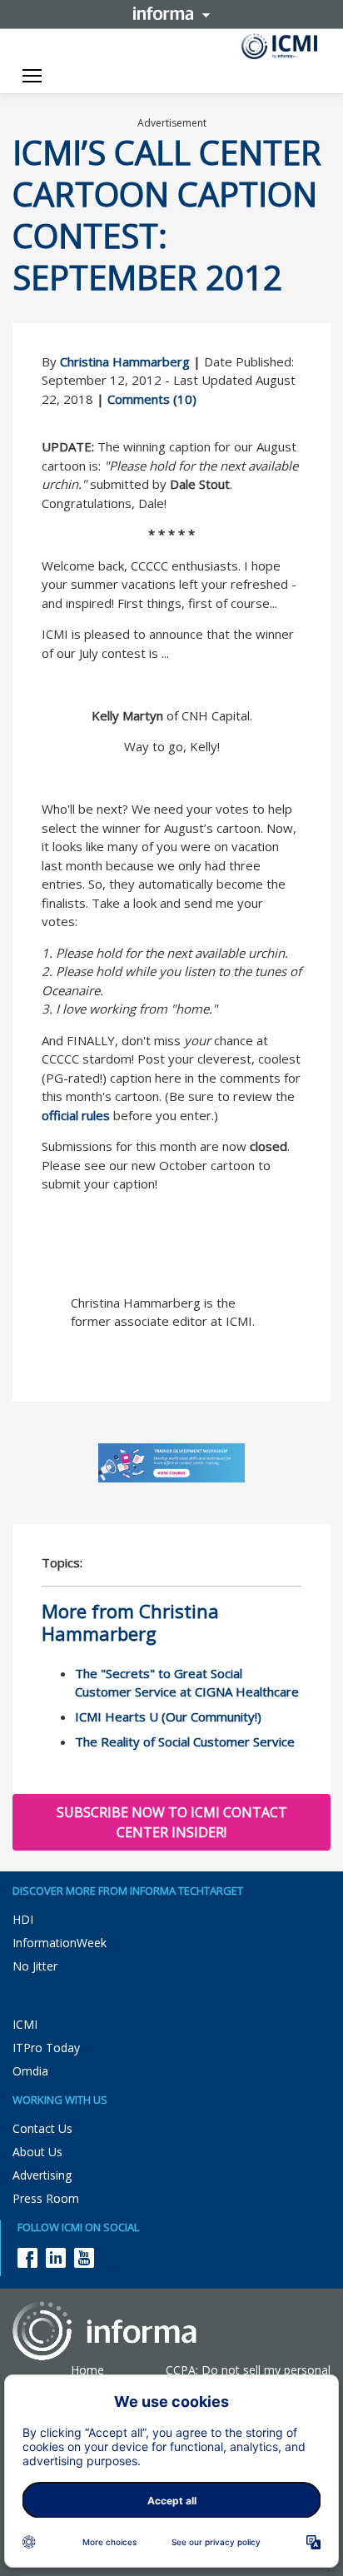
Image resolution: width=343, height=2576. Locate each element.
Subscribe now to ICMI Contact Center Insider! (172, 1822)
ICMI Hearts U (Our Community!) (168, 1717)
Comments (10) (152, 399)
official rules (76, 1115)
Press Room (46, 2198)
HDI (23, 1919)
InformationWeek (60, 1943)
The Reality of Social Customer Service (185, 1741)
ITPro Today (46, 2048)
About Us (37, 2152)
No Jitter (35, 1966)
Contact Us (42, 2128)
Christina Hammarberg (125, 361)
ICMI (25, 2024)
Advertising (42, 2175)
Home (87, 2370)
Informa (171, 13)
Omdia (30, 2071)
